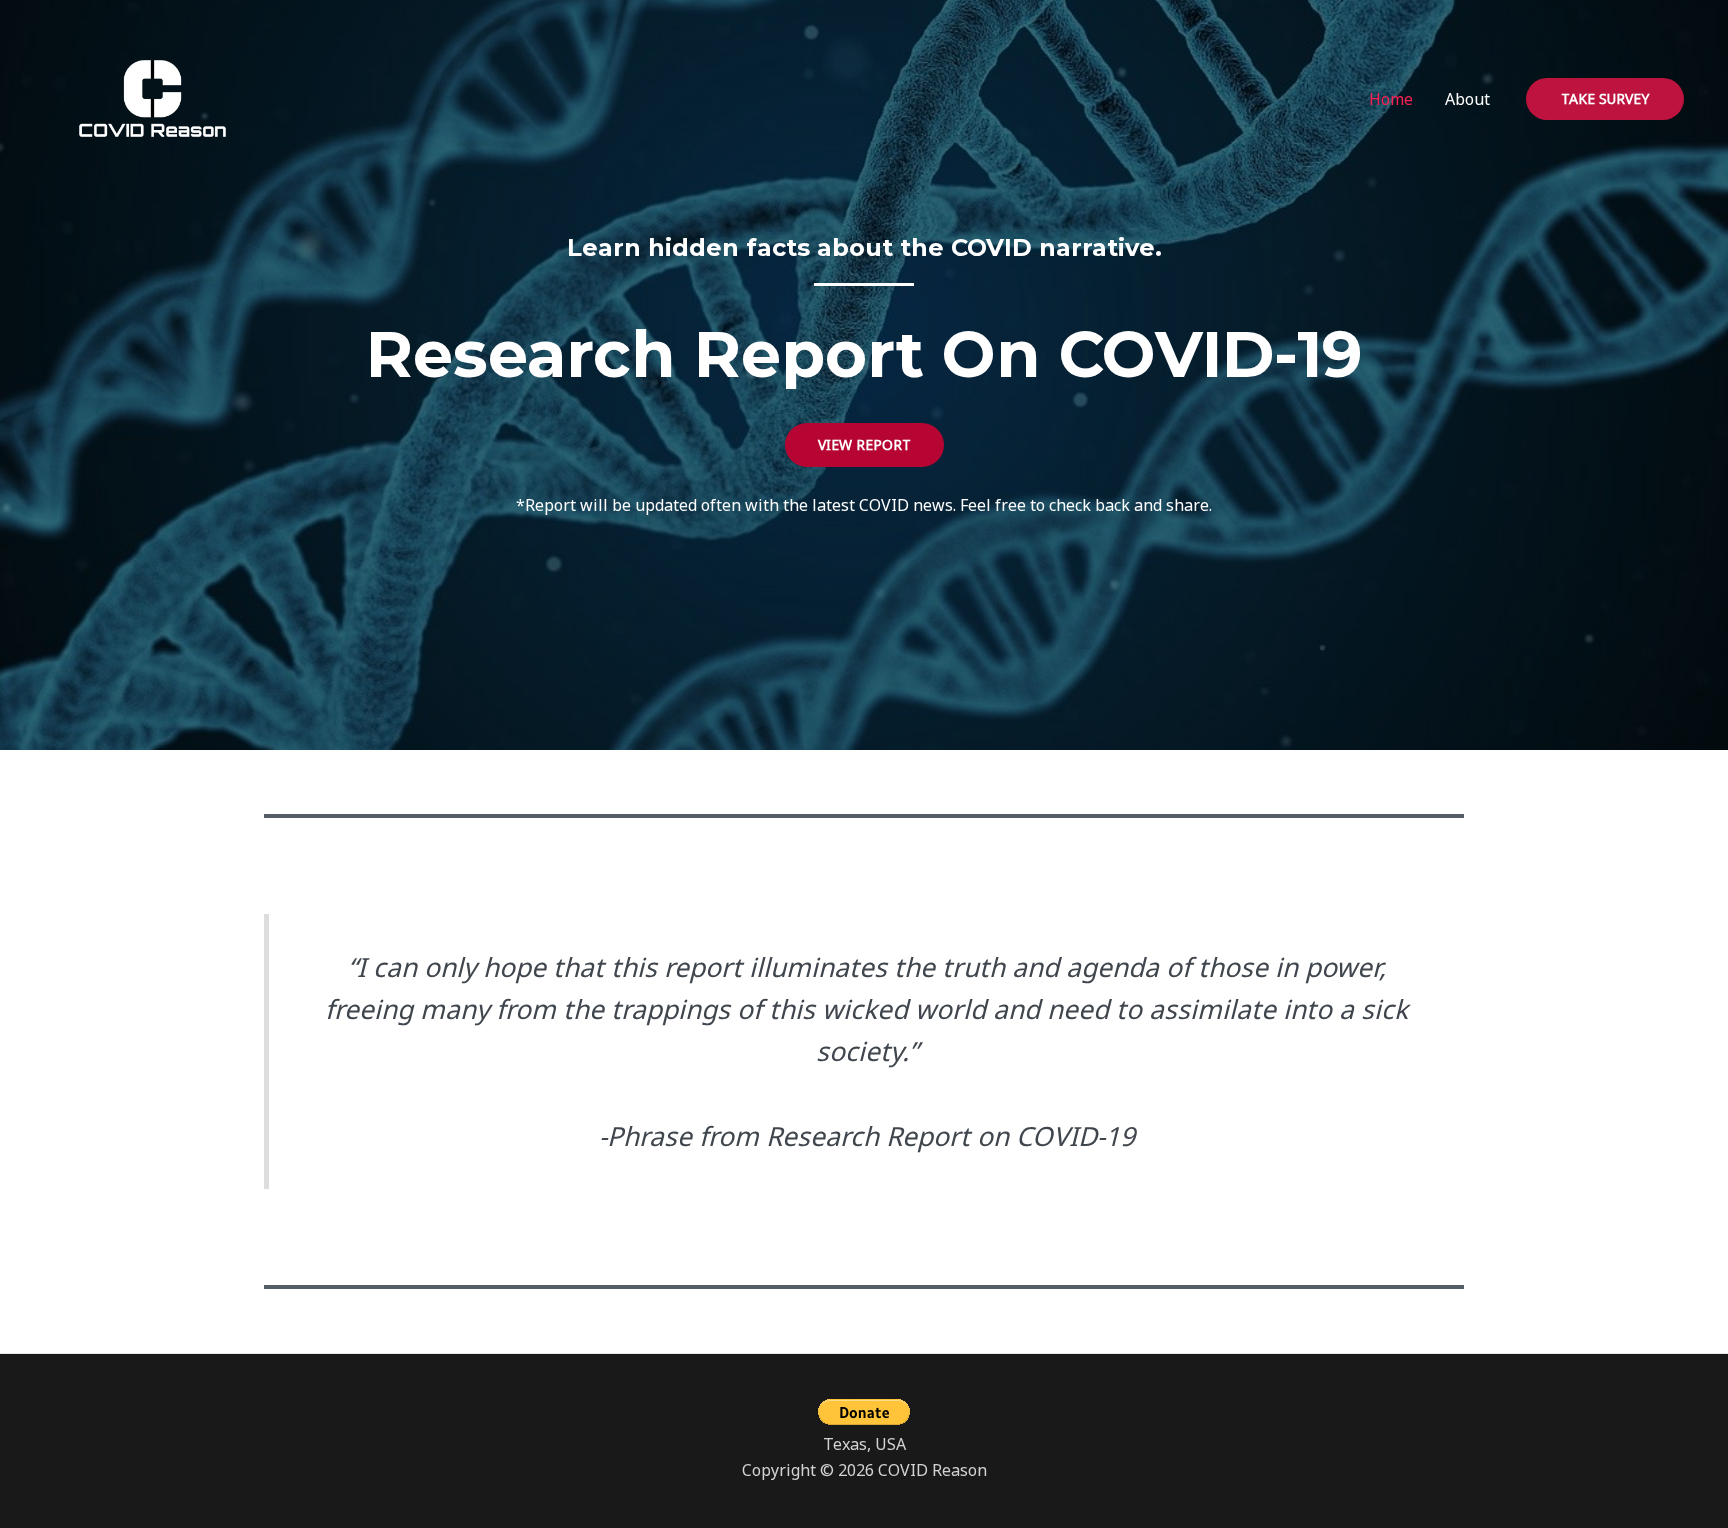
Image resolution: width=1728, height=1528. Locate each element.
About (1467, 99)
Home (1391, 99)
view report (864, 444)
